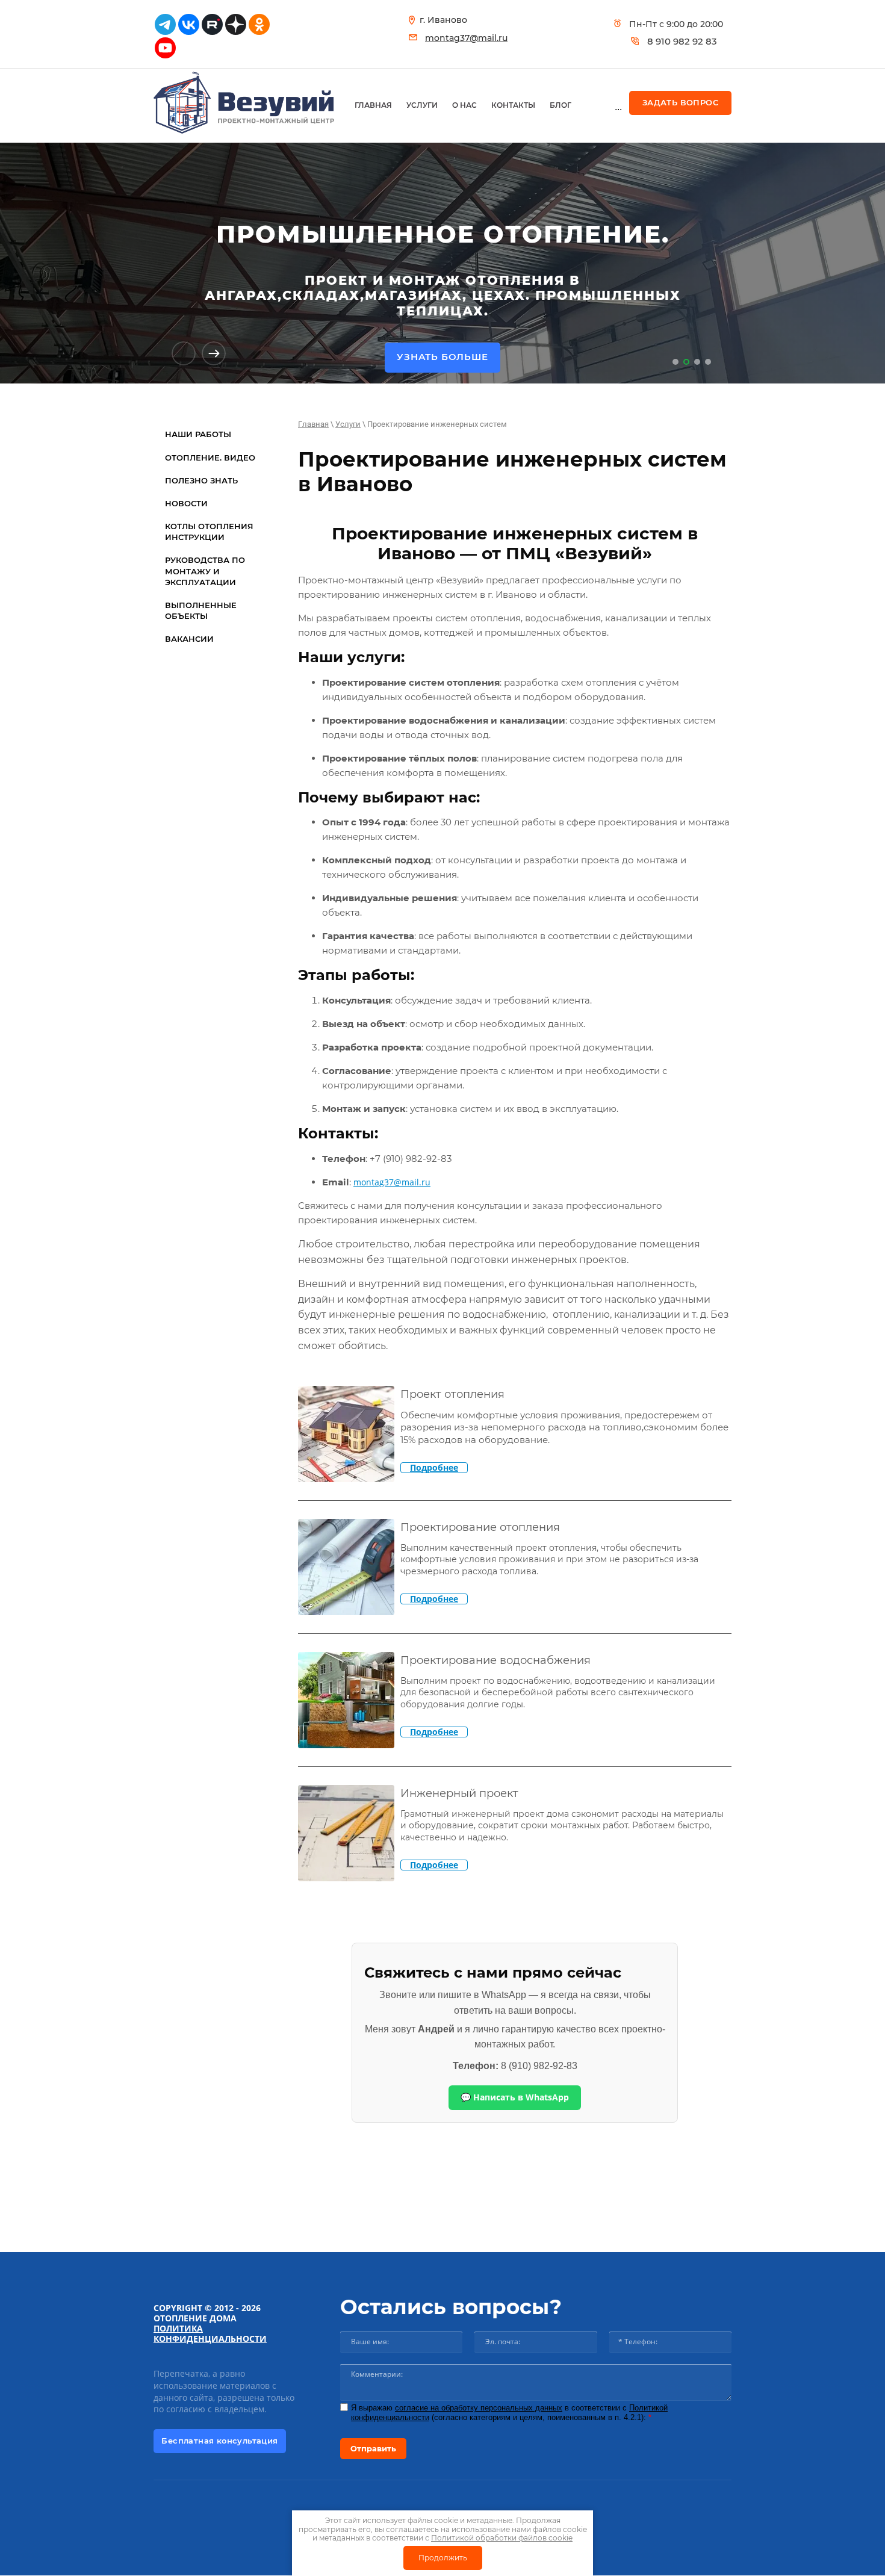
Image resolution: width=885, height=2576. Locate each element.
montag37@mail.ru (466, 38)
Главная (313, 424)
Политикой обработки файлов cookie (502, 2538)
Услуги (348, 424)
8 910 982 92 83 (682, 41)
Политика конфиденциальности (210, 2333)
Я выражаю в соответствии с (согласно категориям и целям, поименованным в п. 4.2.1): (509, 2413)
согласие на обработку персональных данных (479, 2408)
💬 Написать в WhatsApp (515, 2097)
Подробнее (434, 1468)
